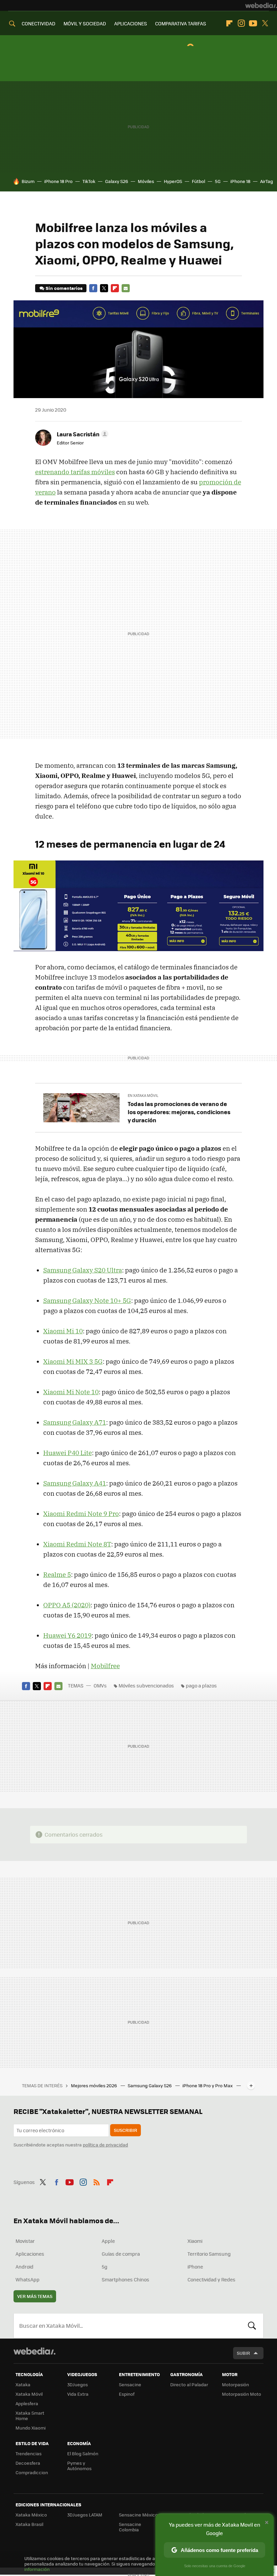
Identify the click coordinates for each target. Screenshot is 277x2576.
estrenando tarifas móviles (75, 472)
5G (218, 181)
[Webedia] (261, 5)
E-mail (126, 288)
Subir (243, 2353)
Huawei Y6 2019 (67, 1635)
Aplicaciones (30, 2254)
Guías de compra (121, 2254)
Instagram (241, 23)
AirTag (267, 181)
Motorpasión (235, 2384)
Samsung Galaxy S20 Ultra (83, 1270)
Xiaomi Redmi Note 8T (77, 1544)
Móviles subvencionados (146, 1685)
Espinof (127, 2394)
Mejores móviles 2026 (94, 2085)
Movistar (25, 2241)
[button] (82, 434)
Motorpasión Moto (242, 2394)
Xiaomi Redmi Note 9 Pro (81, 1514)
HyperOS (173, 181)
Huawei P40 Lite (68, 1453)
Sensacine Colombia (130, 2527)
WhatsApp (28, 2279)
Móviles (146, 181)
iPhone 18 (240, 181)
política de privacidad (105, 2145)
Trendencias (29, 2453)
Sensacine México (138, 2515)
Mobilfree (105, 1666)
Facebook (93, 288)
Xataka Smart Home (30, 2416)
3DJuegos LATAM (85, 2515)
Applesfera (27, 2403)
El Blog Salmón (83, 2453)
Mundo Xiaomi (31, 2428)
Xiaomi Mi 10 (63, 1331)
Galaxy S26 (117, 181)
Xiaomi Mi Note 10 (71, 1392)
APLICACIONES (131, 23)
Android (24, 2267)
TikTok (89, 181)
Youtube (253, 23)
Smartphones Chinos (125, 2279)
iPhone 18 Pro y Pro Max (208, 2085)
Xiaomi (195, 2241)
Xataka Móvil (29, 2394)
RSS (97, 2181)
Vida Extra (78, 2394)
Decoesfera (28, 2463)
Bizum (28, 181)
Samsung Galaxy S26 (150, 2085)
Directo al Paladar (189, 2384)
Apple (108, 2241)
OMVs (100, 1685)
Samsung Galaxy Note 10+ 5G (87, 1301)
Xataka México (31, 2515)
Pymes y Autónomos (79, 2466)
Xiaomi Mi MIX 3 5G (73, 1361)
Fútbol (198, 181)
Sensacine (130, 2384)
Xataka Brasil (29, 2524)
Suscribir (125, 2130)
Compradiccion (32, 2472)
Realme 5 (57, 1574)
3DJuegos (78, 2384)
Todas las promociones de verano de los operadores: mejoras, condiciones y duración (179, 1112)
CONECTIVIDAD (39, 23)
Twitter (265, 23)
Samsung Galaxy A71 (75, 1422)
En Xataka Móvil (143, 1095)
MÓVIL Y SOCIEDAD (85, 23)
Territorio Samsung (209, 2254)
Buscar (252, 2326)
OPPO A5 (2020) (67, 1605)
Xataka (23, 2384)
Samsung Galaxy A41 (75, 1483)
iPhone (195, 2267)
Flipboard (229, 23)
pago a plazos (201, 1685)
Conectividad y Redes (211, 2279)
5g (105, 2267)
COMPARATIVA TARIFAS (181, 23)
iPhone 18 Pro (58, 181)
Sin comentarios (64, 288)
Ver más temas (35, 2296)
